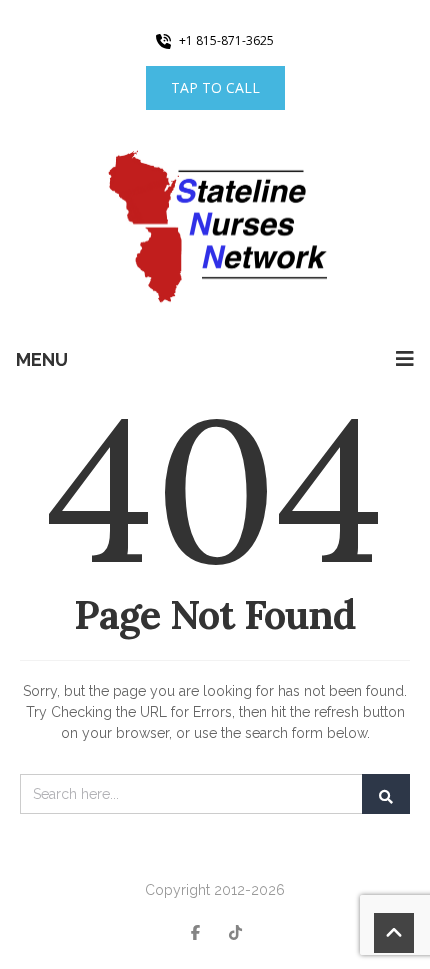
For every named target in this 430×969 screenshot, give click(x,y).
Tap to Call (215, 87)
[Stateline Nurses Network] (215, 228)
